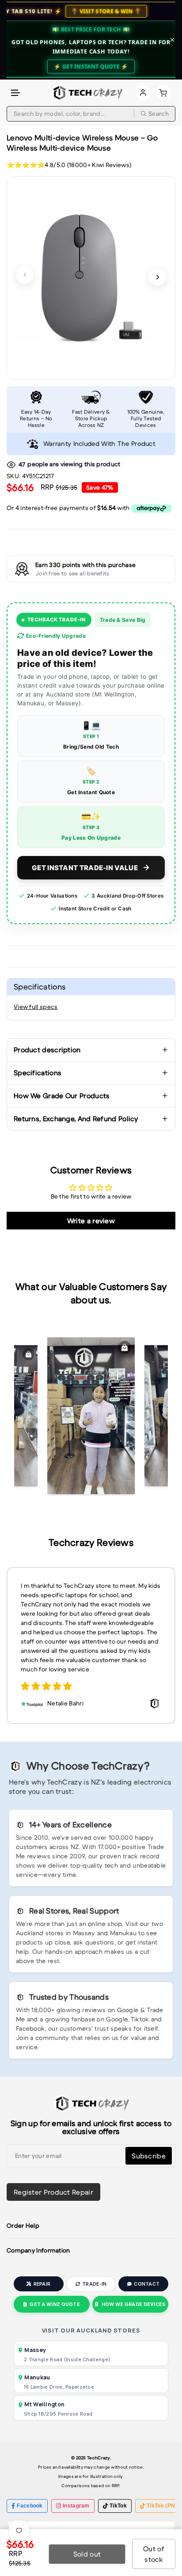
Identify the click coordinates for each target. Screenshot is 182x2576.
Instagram (76, 2506)
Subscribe (149, 2156)
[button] (16, 93)
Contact (147, 2284)
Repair (42, 2284)
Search (159, 114)
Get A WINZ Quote (55, 2304)
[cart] (163, 93)
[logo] (87, 93)
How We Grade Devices (134, 2304)
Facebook (30, 2506)
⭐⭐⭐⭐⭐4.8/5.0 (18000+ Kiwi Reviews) (69, 165)
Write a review (91, 1221)
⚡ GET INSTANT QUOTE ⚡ (91, 67)
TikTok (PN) (162, 2506)
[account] (143, 93)
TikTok (118, 2506)
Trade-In (94, 2284)
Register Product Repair (53, 2192)
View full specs (36, 1007)
